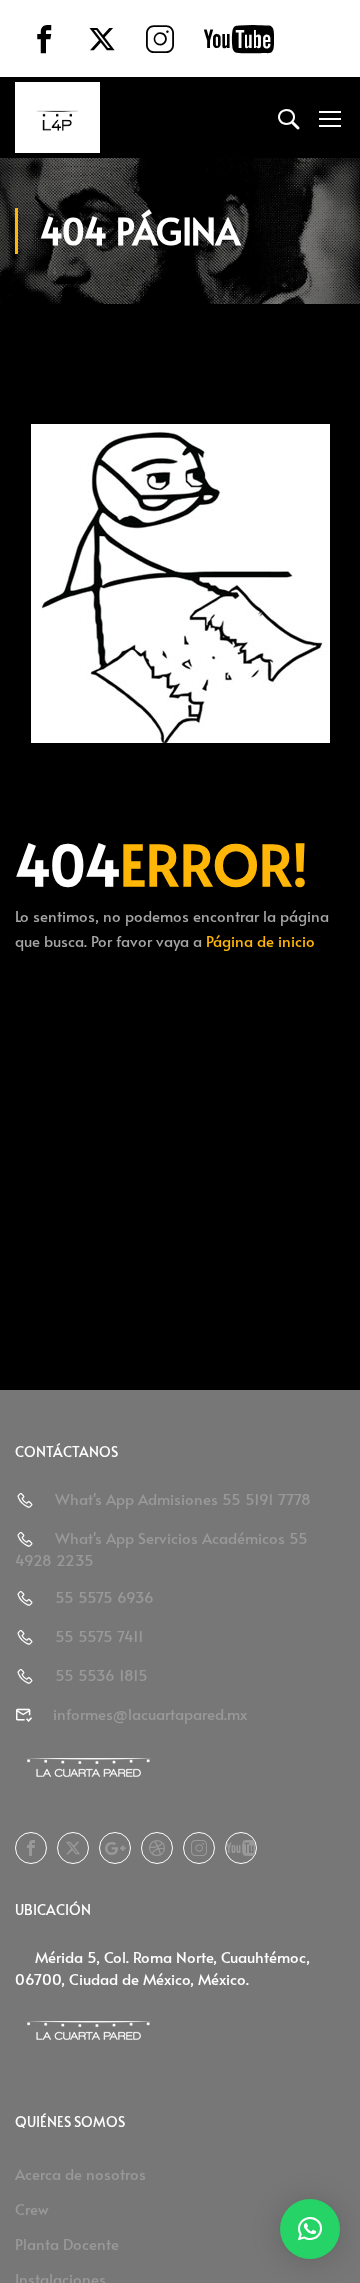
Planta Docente (67, 2243)
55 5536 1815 (101, 1674)
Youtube (241, 1848)
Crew (32, 2208)
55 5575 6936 (104, 1596)
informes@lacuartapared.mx (150, 1713)
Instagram (199, 1848)
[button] (310, 2229)
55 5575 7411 (99, 1635)
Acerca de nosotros (80, 2173)
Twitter (73, 1848)
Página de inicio (260, 940)
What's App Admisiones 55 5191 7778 (183, 1498)
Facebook (31, 1848)
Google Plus (115, 1848)
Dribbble (157, 1848)
